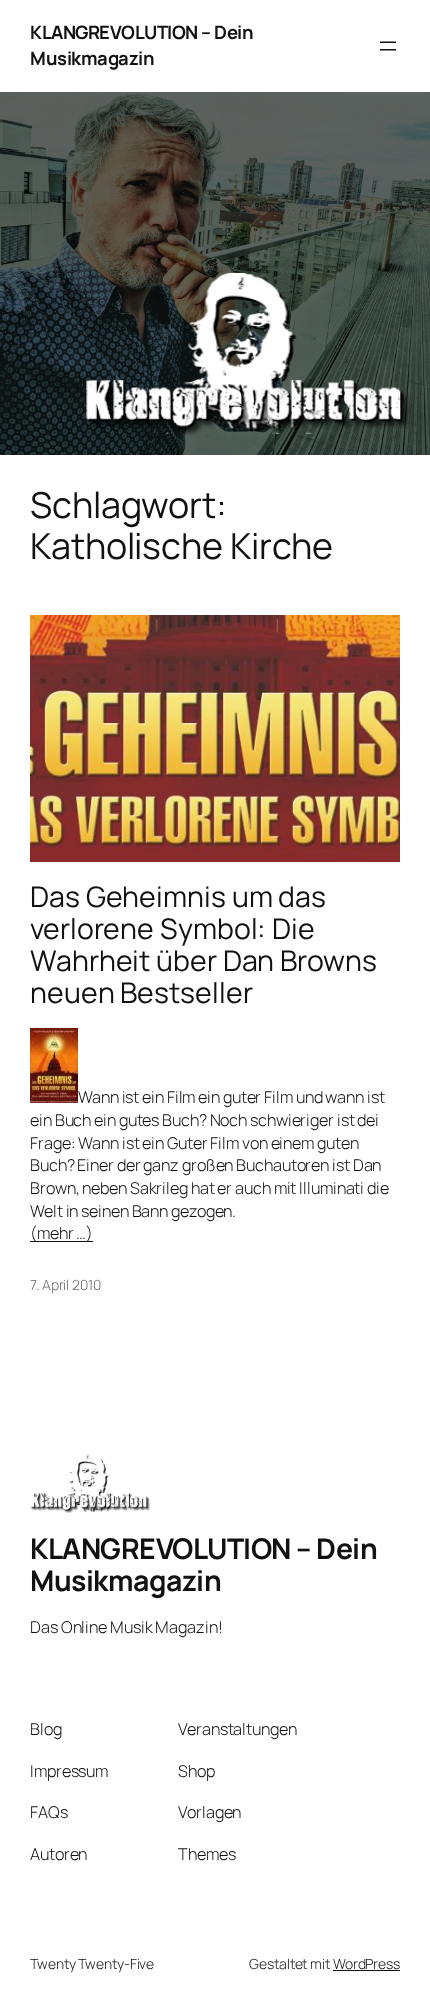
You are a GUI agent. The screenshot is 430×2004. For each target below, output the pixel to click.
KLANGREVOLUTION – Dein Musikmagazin (141, 45)
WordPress (366, 1963)
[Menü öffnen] (388, 46)
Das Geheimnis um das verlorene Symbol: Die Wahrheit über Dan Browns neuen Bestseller (203, 945)
